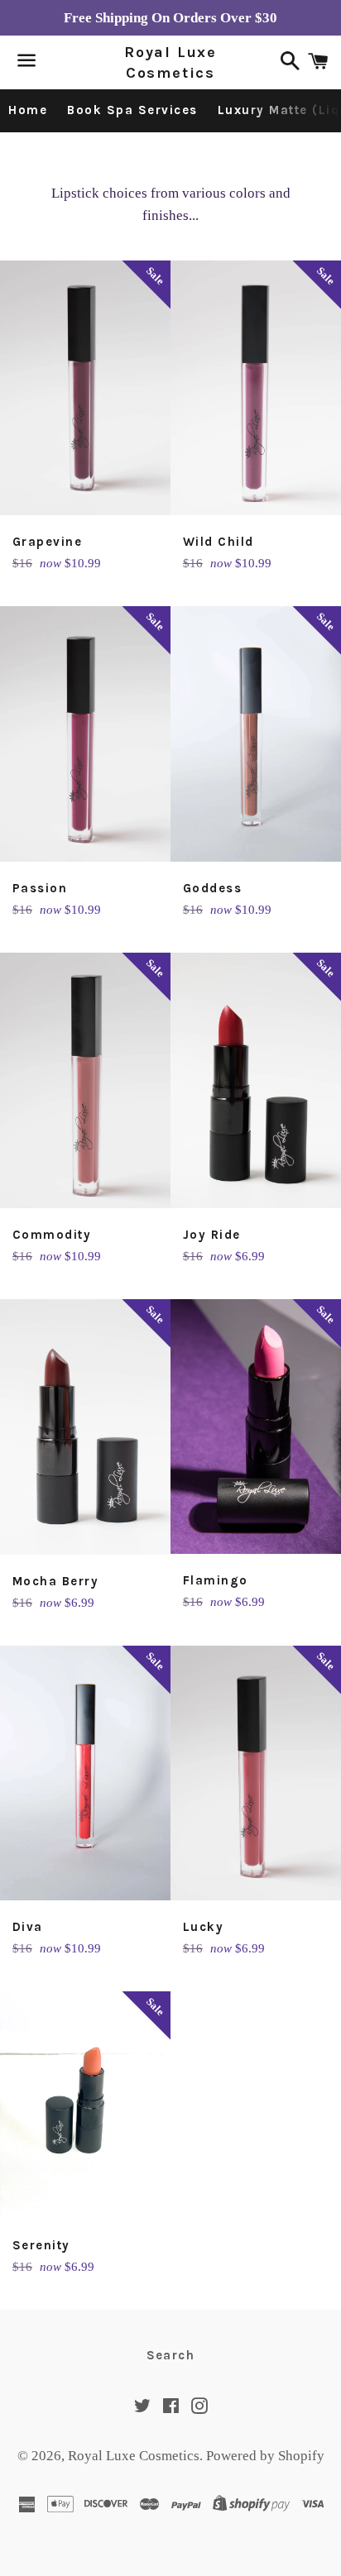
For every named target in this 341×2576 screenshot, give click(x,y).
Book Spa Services (132, 110)
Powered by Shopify (265, 2456)
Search (171, 2355)
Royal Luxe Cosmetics (170, 63)
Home (28, 110)
